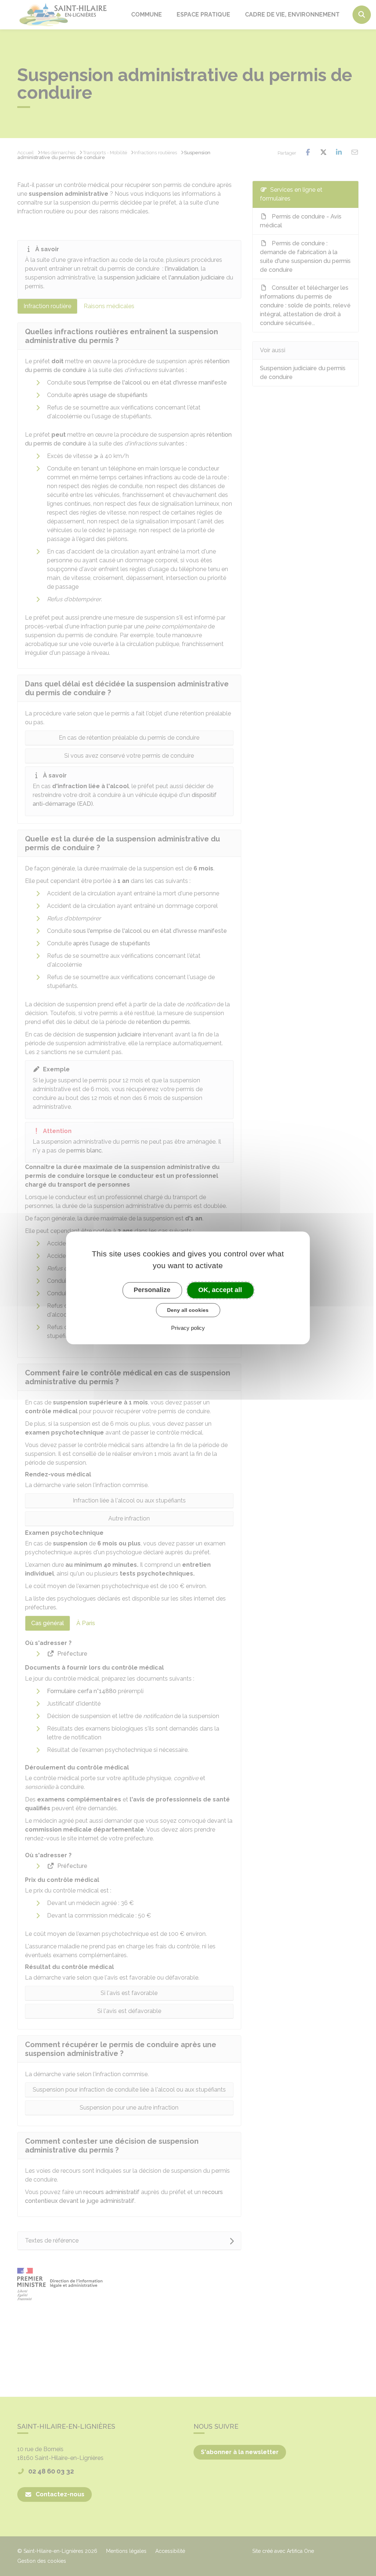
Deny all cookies (188, 1310)
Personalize (152, 1290)
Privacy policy (188, 1328)
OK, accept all (220, 1290)
